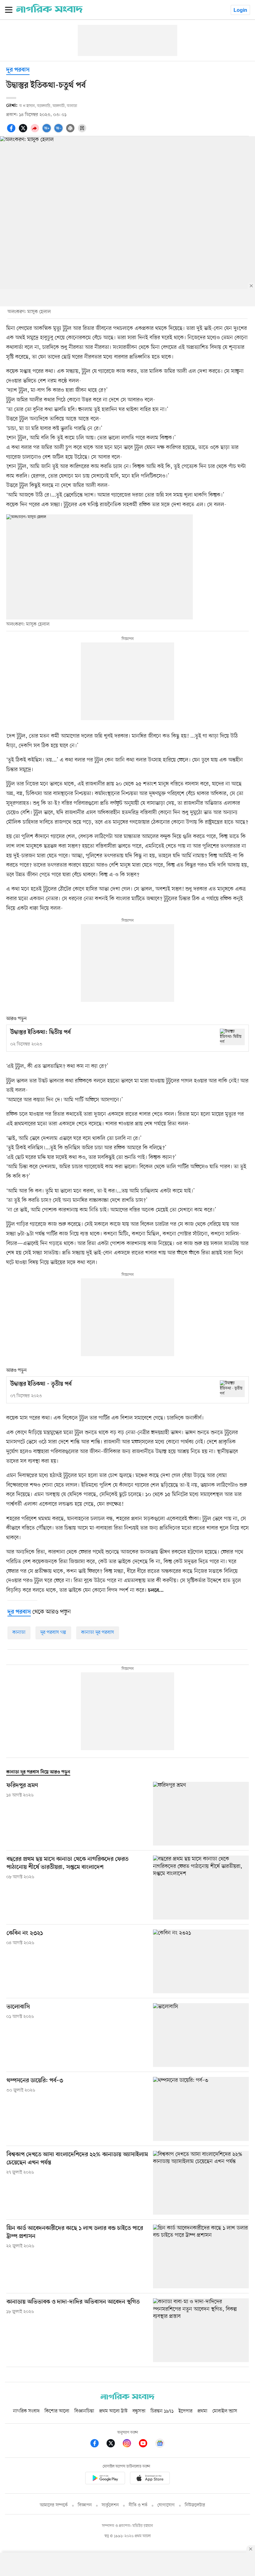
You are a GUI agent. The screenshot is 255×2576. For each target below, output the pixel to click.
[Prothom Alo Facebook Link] (98, 2444)
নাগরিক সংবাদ (26, 2411)
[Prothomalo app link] (105, 2479)
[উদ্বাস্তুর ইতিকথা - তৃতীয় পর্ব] (232, 1389)
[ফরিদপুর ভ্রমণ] (201, 1814)
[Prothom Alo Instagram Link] (130, 2444)
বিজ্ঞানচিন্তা (84, 2411)
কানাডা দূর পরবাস (98, 1633)
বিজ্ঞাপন (85, 2505)
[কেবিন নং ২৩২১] (201, 1961)
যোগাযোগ (166, 2505)
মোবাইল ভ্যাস (225, 2411)
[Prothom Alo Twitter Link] (114, 2444)
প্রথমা (202, 2411)
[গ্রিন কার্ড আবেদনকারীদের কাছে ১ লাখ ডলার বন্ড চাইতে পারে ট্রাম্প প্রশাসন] (201, 2256)
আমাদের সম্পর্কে (54, 2505)
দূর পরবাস (18, 70)
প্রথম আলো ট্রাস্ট (113, 2411)
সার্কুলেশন (110, 2505)
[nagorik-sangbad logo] (127, 2398)
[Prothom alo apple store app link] (150, 2479)
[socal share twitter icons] (24, 132)
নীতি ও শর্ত (138, 2505)
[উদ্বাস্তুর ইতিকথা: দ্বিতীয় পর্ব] (232, 1037)
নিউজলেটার (195, 2505)
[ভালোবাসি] (201, 2035)
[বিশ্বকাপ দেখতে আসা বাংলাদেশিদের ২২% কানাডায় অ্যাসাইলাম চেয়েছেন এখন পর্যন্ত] (201, 2183)
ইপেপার (185, 2411)
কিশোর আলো (57, 2411)
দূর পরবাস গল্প (53, 1633)
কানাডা (19, 1633)
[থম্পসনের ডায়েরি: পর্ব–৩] (201, 2109)
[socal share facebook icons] (12, 132)
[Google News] (160, 2444)
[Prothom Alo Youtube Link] (146, 2444)
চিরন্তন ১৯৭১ (162, 2411)
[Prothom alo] (49, 12)
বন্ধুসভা (139, 2411)
